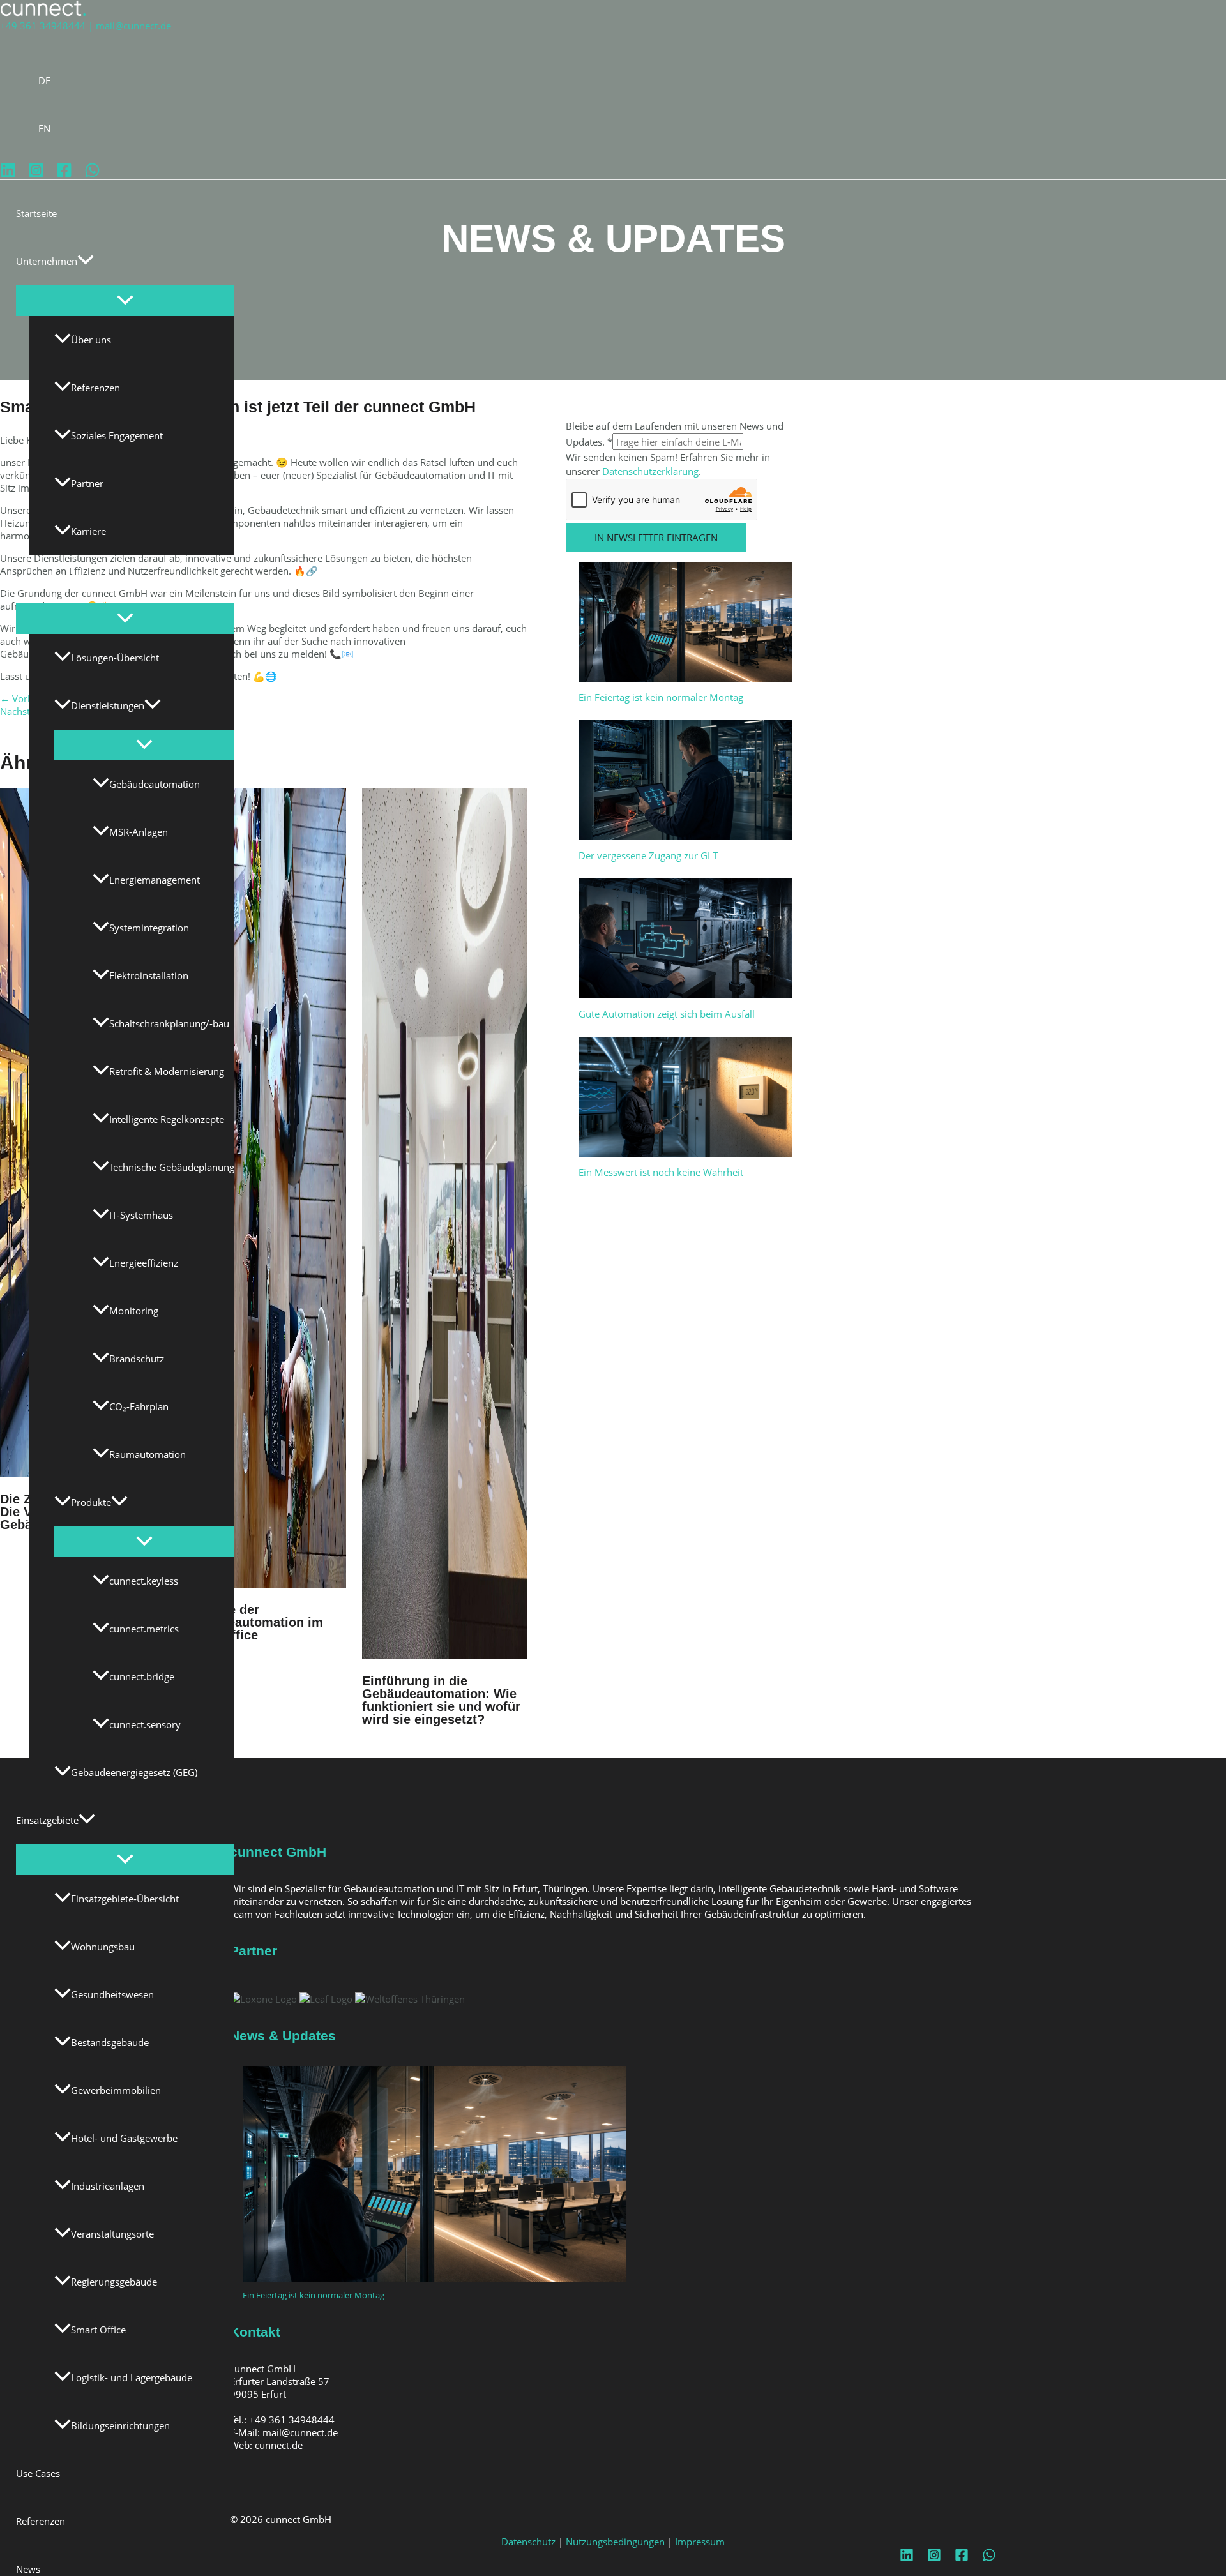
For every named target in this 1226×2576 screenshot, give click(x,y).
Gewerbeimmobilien (116, 2090)
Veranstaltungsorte (112, 2234)
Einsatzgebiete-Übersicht (125, 1899)
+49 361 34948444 (43, 26)
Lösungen (37, 579)
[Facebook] (64, 174)
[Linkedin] (8, 174)
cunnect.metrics (144, 1629)
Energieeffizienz (144, 1263)
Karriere (88, 531)
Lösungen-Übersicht (115, 658)
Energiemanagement (155, 880)
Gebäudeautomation (155, 784)
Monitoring (134, 1311)
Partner (87, 483)
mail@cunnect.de (133, 26)
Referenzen (95, 388)
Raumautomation (148, 1454)
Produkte (91, 1502)
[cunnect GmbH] (43, 13)
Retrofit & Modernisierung (167, 1071)
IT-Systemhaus (141, 1215)
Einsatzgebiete (47, 1820)
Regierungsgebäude (114, 2282)
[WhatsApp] (92, 174)
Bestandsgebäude (110, 2042)
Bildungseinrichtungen (120, 2425)
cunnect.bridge (142, 1676)
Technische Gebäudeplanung (172, 1167)
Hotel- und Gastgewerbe (124, 2138)
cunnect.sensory (145, 1724)
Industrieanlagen (108, 2186)
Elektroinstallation (149, 975)
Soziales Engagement (117, 435)
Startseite (36, 213)
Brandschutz (137, 1359)
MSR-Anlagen (139, 832)
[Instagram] (36, 174)
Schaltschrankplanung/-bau (169, 1023)
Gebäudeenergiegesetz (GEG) (134, 1772)
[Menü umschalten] (125, 301)
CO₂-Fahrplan (139, 1406)
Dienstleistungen (108, 705)
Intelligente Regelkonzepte (167, 1119)
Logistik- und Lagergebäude (132, 2377)
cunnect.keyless (144, 1581)
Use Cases (38, 2473)
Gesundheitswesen (112, 1994)
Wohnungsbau (103, 1947)
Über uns (91, 340)
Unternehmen (47, 261)
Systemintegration (149, 928)
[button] (86, 261)
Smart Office (98, 2330)
